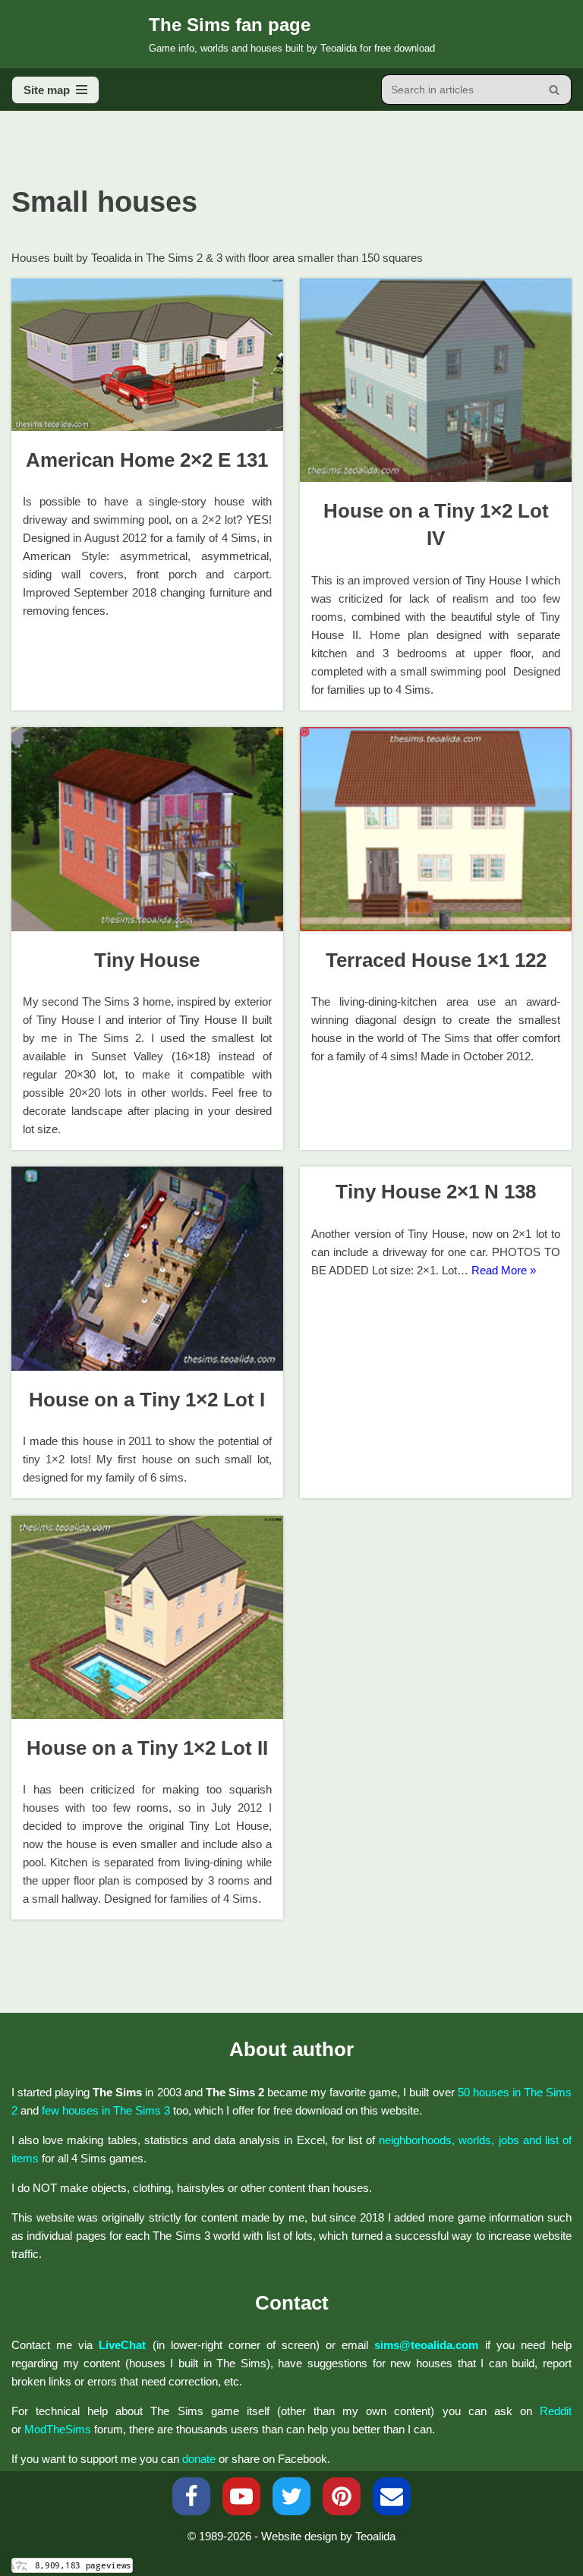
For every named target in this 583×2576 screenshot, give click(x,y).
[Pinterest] (342, 2496)
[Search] (555, 90)
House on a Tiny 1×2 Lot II (147, 1748)
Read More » (504, 1270)
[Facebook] (191, 2496)
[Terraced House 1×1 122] (436, 829)
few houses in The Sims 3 (106, 2110)
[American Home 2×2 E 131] (147, 355)
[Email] (392, 2496)
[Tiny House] (147, 829)
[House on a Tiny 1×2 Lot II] (147, 1617)
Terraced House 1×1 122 (436, 960)
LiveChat (122, 2345)
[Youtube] (241, 2496)
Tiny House (147, 960)
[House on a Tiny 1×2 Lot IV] (436, 380)
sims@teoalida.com (426, 2345)
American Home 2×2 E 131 (147, 460)
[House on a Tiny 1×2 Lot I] (147, 1268)
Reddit (556, 2411)
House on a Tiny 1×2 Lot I (147, 1400)
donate (199, 2459)
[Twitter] (291, 2496)
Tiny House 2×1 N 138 (436, 1192)
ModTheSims (58, 2429)
